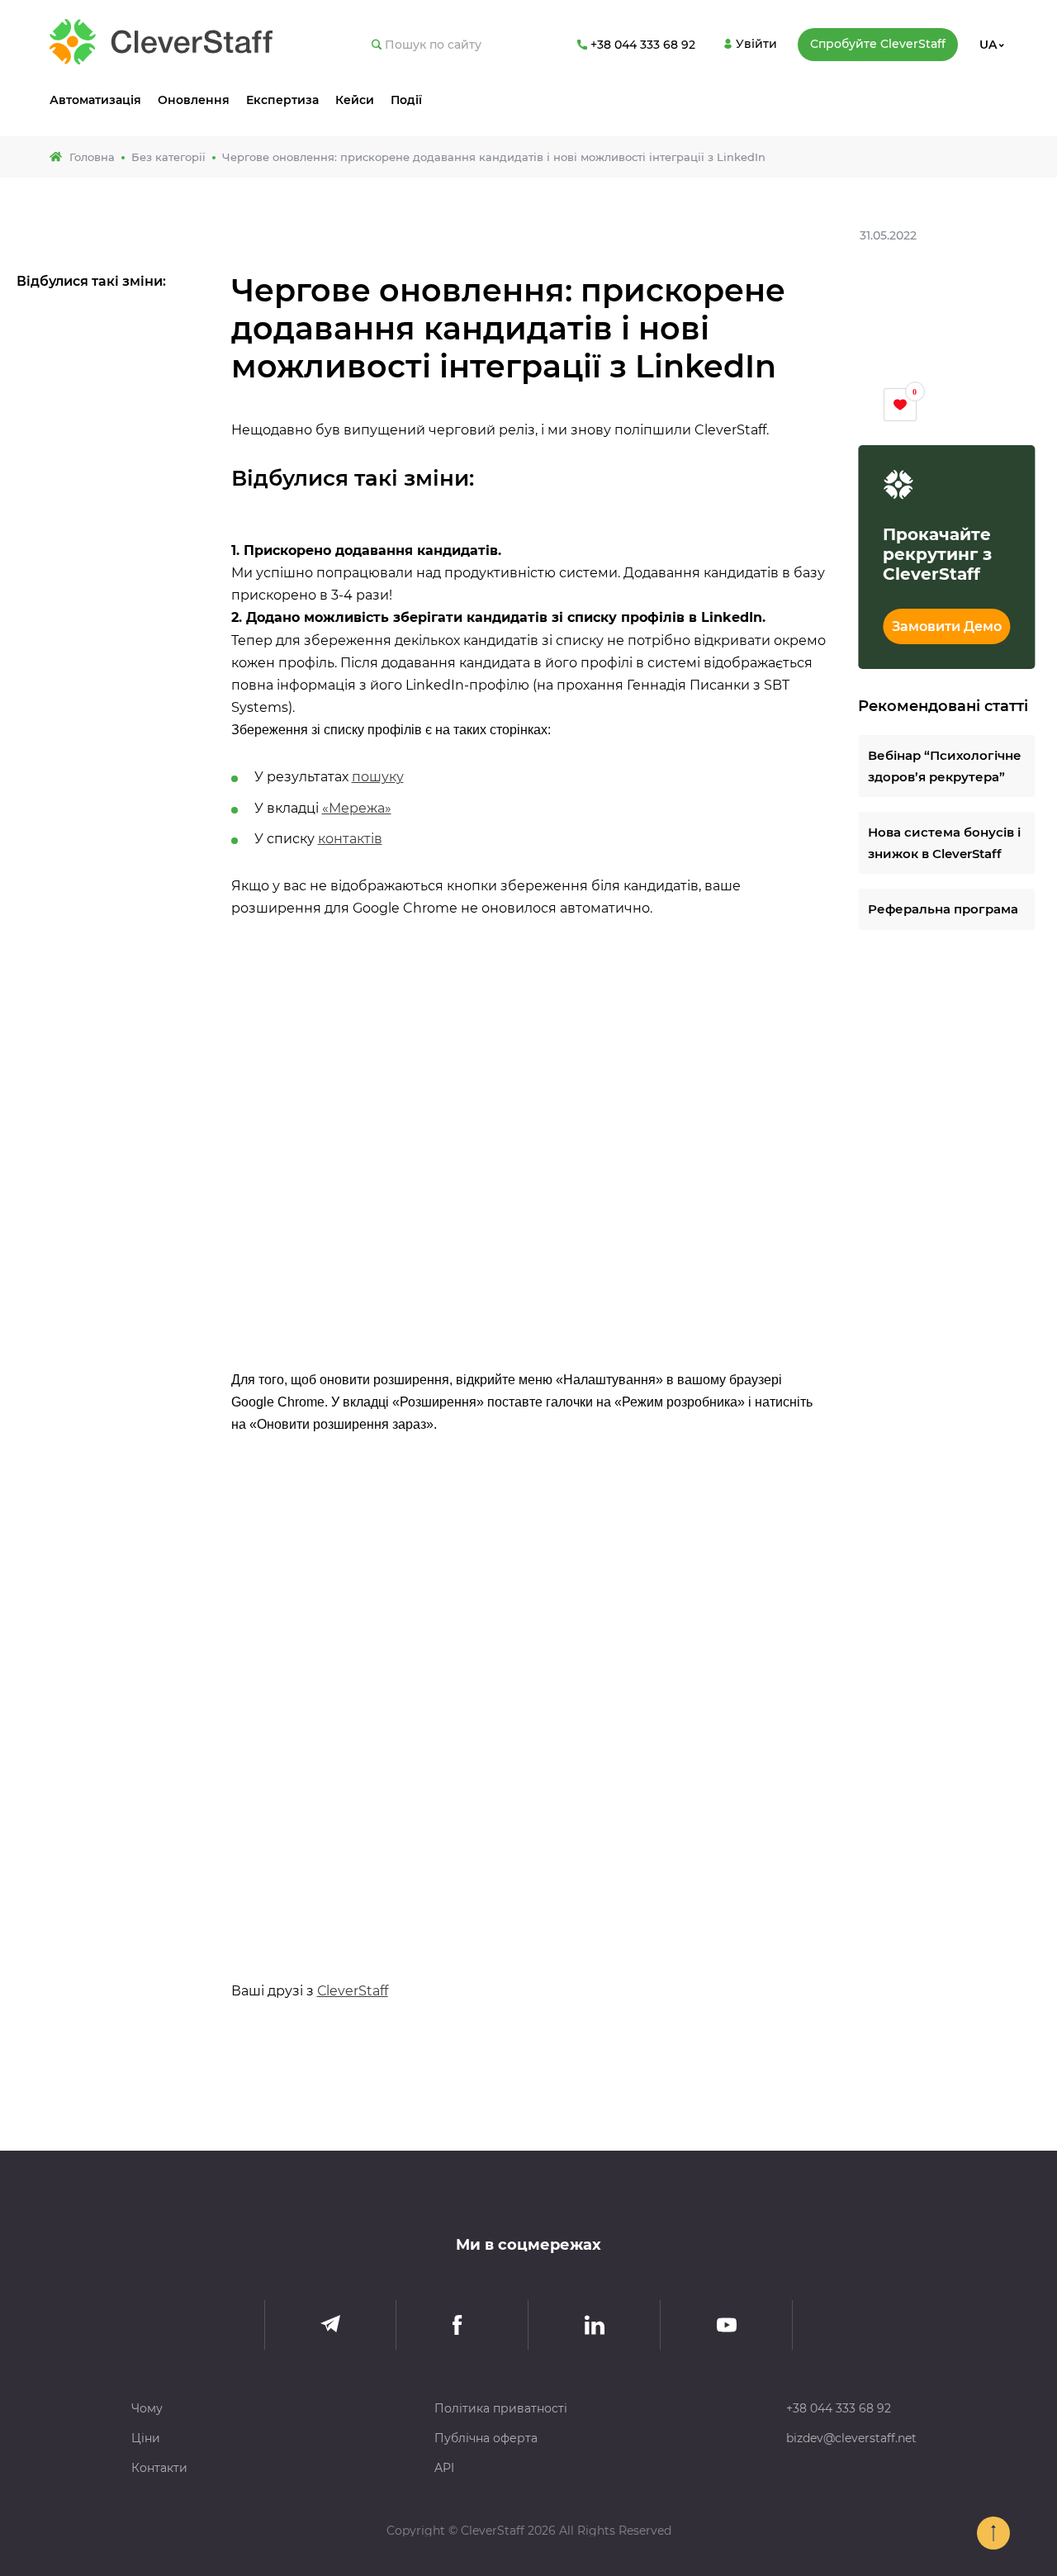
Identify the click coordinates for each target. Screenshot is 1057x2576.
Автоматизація (95, 100)
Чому (147, 2408)
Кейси (355, 100)
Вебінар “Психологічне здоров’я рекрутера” (945, 767)
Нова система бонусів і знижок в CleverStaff (944, 844)
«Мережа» (357, 808)
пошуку (378, 777)
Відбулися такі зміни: (91, 281)
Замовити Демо (947, 626)
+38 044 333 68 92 (839, 2408)
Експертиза (282, 100)
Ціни (146, 2438)
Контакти (159, 2468)
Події (406, 100)
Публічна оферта (486, 2438)
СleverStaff (353, 1991)
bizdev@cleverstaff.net (851, 2438)
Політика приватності (501, 2408)
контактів (350, 839)
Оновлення (194, 100)
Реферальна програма (943, 910)
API (444, 2468)
